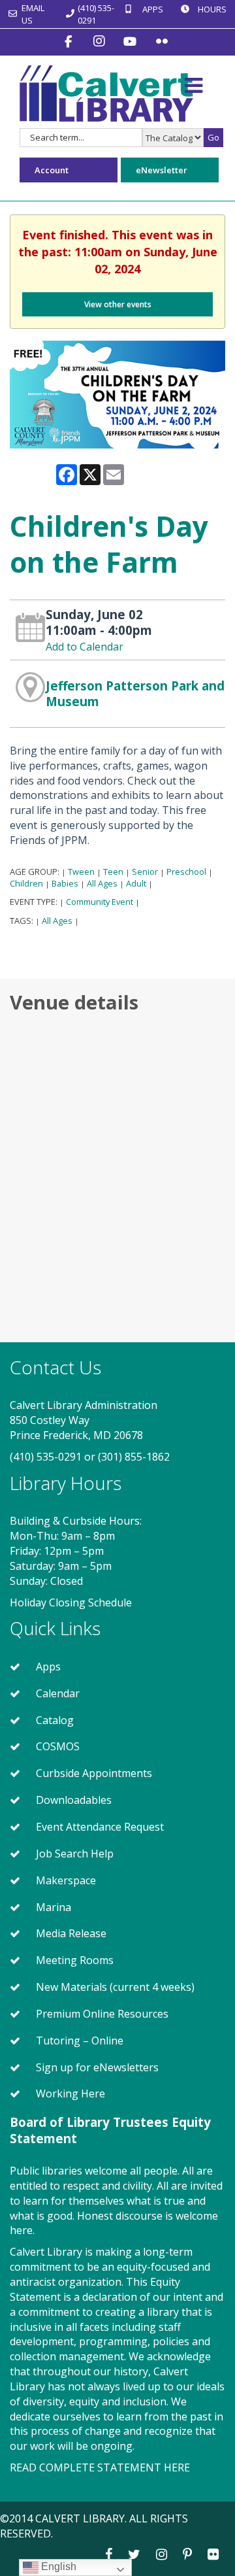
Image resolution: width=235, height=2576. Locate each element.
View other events (118, 304)
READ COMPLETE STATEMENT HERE (100, 2467)
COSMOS (58, 1746)
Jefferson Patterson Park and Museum (135, 693)
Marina (54, 1907)
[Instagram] (101, 41)
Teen (113, 872)
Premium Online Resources (102, 2014)
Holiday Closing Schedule (71, 1602)
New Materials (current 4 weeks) (115, 1987)
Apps (48, 1667)
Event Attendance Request (100, 1827)
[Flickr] (162, 41)
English (57, 2567)
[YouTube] (132, 41)
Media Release (71, 1933)
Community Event (100, 902)
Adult (136, 883)
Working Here (70, 2093)
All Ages (102, 883)
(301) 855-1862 (134, 1457)
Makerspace (66, 1880)
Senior (145, 872)
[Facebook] (70, 41)
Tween (81, 872)
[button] (194, 85)
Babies (65, 883)
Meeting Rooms (75, 1960)
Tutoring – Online (80, 2041)
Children (26, 883)
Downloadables (74, 1800)
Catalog (55, 1720)
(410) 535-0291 (46, 1457)
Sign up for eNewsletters (97, 2067)
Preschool (186, 872)
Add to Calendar (85, 647)
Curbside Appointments (94, 1773)
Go (213, 137)
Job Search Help (75, 1854)
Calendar (58, 1693)
